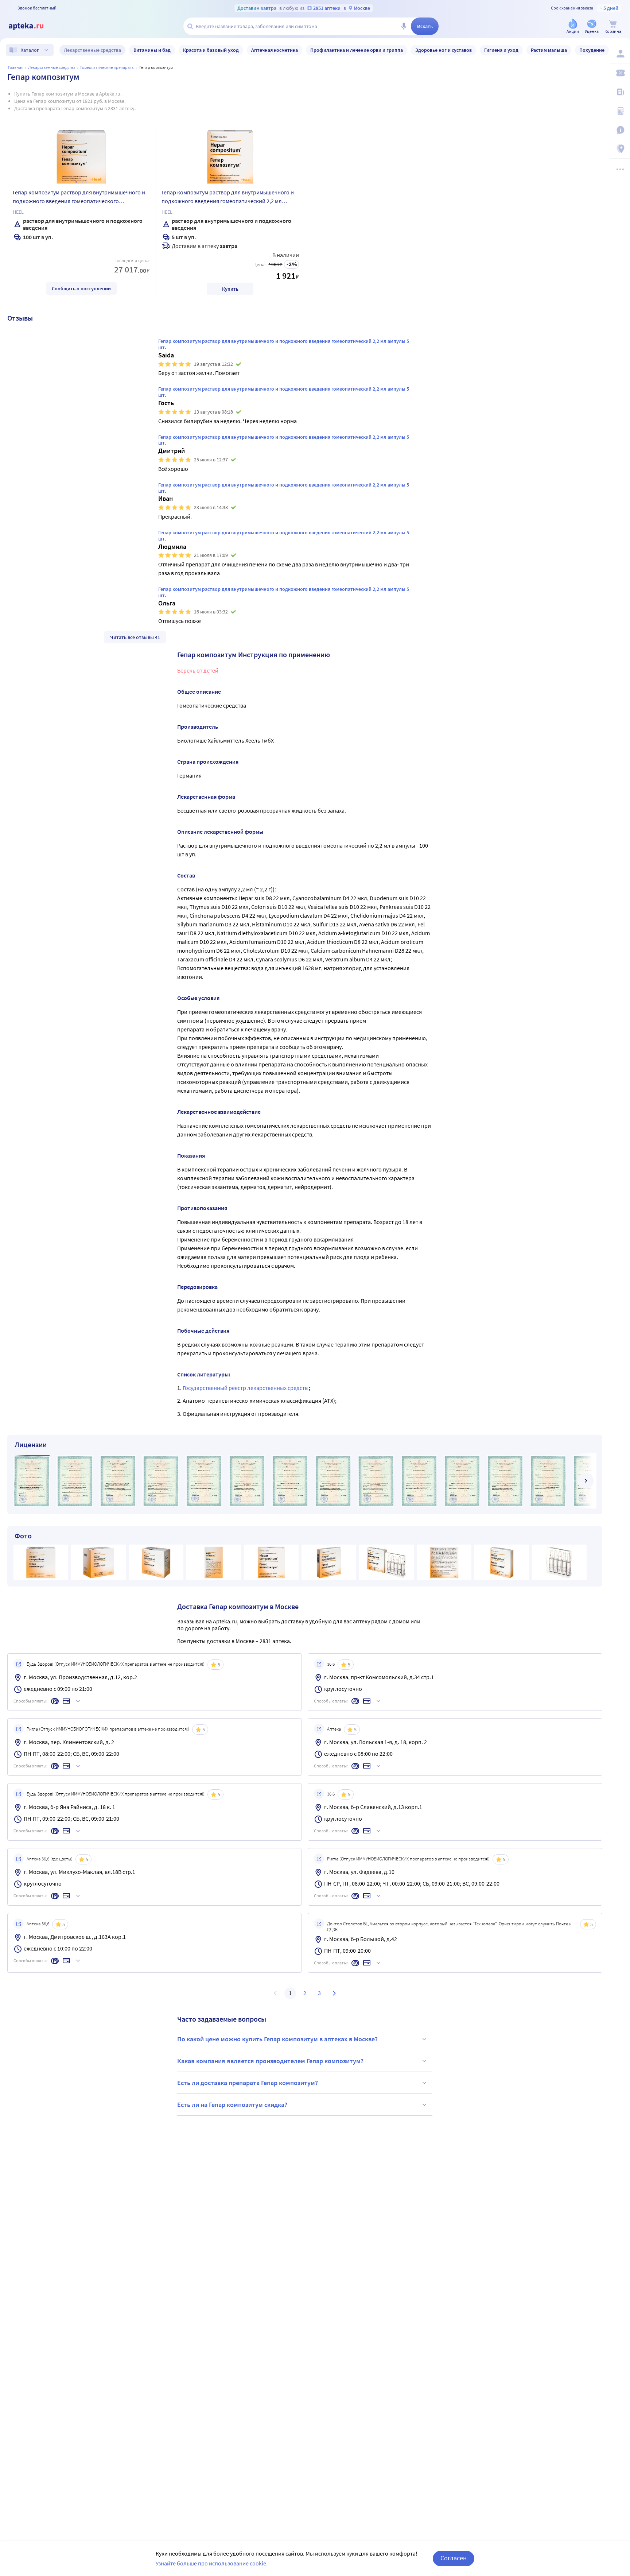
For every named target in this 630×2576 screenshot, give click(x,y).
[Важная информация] (620, 130)
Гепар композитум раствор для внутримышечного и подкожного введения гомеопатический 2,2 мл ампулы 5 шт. (228, 198)
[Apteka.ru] (32, 26)
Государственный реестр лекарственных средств (246, 1388)
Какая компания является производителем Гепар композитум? (270, 2061)
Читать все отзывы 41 (135, 637)
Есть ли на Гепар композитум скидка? (232, 2105)
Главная (16, 67)
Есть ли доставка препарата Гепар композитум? (248, 2083)
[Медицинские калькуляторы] (620, 111)
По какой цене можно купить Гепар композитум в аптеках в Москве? (277, 2039)
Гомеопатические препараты (107, 67)
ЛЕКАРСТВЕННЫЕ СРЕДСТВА (52, 67)
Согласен (454, 2558)
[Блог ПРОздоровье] (620, 92)
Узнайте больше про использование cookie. (212, 2563)
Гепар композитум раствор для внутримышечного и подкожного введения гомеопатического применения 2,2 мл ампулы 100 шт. (79, 198)
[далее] (586, 1481)
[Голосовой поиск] (404, 26)
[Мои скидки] (620, 73)
